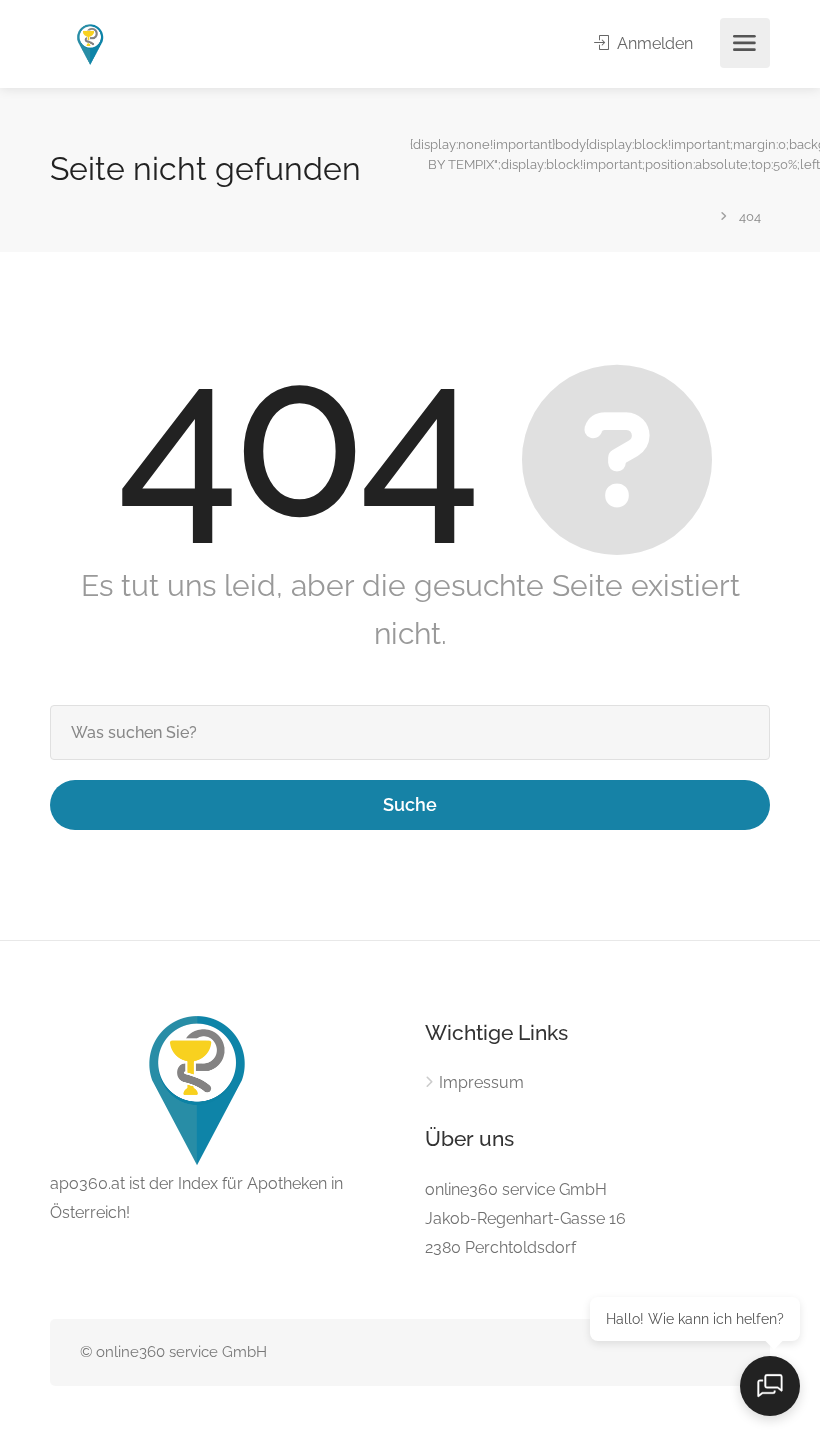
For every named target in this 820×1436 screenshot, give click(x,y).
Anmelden (653, 43)
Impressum (481, 1082)
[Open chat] (770, 1386)
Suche (410, 804)
